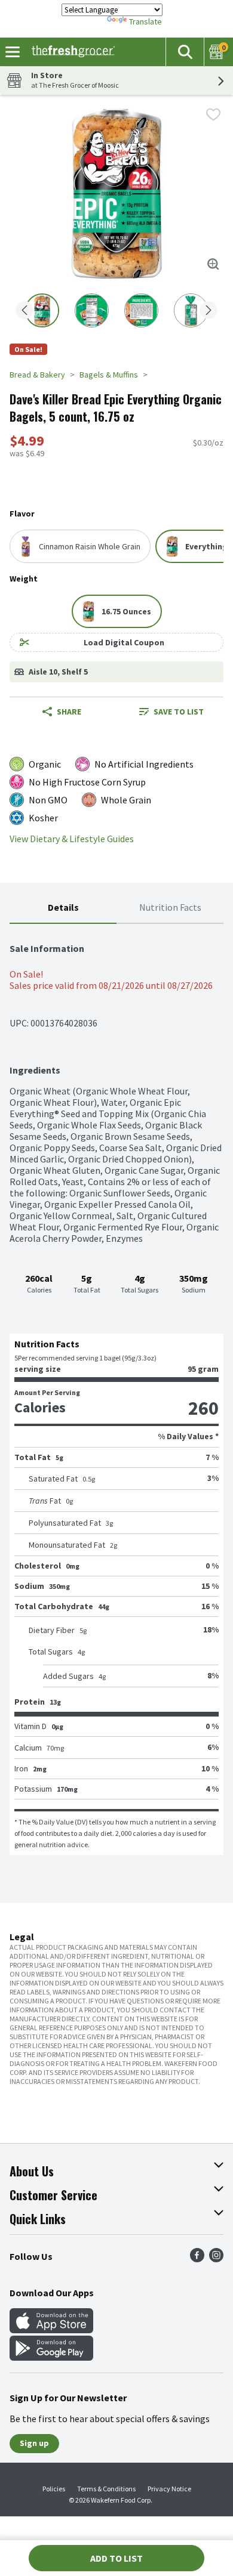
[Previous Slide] (24, 311)
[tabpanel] (116, 1389)
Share (69, 712)
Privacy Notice (169, 2489)
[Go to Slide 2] (92, 310)
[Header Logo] (71, 52)
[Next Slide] (209, 311)
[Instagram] (216, 2259)
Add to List (116, 2558)
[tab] (63, 908)
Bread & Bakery (37, 375)
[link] (171, 712)
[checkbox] (213, 115)
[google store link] (51, 2357)
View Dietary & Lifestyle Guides (72, 839)
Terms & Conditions (106, 2489)
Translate (145, 21)
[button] (185, 52)
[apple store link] (51, 2330)
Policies (54, 2489)
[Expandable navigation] (13, 52)
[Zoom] (213, 264)
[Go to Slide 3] (141, 310)
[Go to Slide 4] (191, 310)
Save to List (179, 712)
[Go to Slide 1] (42, 310)
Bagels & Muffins (109, 375)
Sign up (34, 2443)
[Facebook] (197, 2259)
